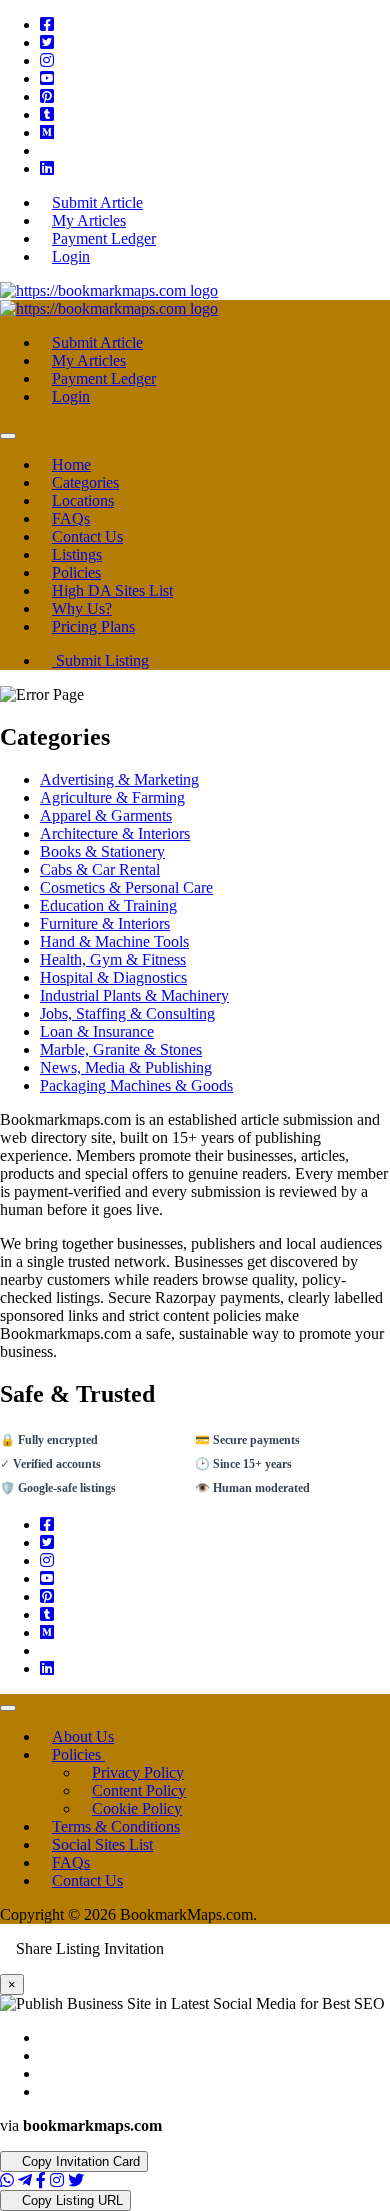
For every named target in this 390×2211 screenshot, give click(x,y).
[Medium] (47, 132)
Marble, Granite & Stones (121, 1049)
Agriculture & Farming (112, 797)
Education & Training (108, 905)
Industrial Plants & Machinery (134, 995)
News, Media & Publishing (126, 1067)
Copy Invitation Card (79, 2161)
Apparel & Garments (106, 815)
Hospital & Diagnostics (113, 977)
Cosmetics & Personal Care (126, 887)
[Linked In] (47, 168)
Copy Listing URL (70, 2200)
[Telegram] (25, 2180)
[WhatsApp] (7, 2180)
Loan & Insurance (97, 1031)
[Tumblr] (47, 114)
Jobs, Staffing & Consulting (127, 1013)
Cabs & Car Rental (100, 869)
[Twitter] (47, 42)
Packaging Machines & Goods (136, 1085)
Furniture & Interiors (105, 923)
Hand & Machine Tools (114, 941)
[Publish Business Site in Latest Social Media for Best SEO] (109, 290)
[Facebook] (47, 24)
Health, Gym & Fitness (113, 959)
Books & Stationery (102, 851)
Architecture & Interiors (115, 833)
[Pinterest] (47, 96)
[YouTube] (47, 78)
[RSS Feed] (46, 150)
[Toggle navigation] (8, 436)
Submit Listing (100, 660)
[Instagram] (47, 60)
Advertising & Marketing (119, 779)
